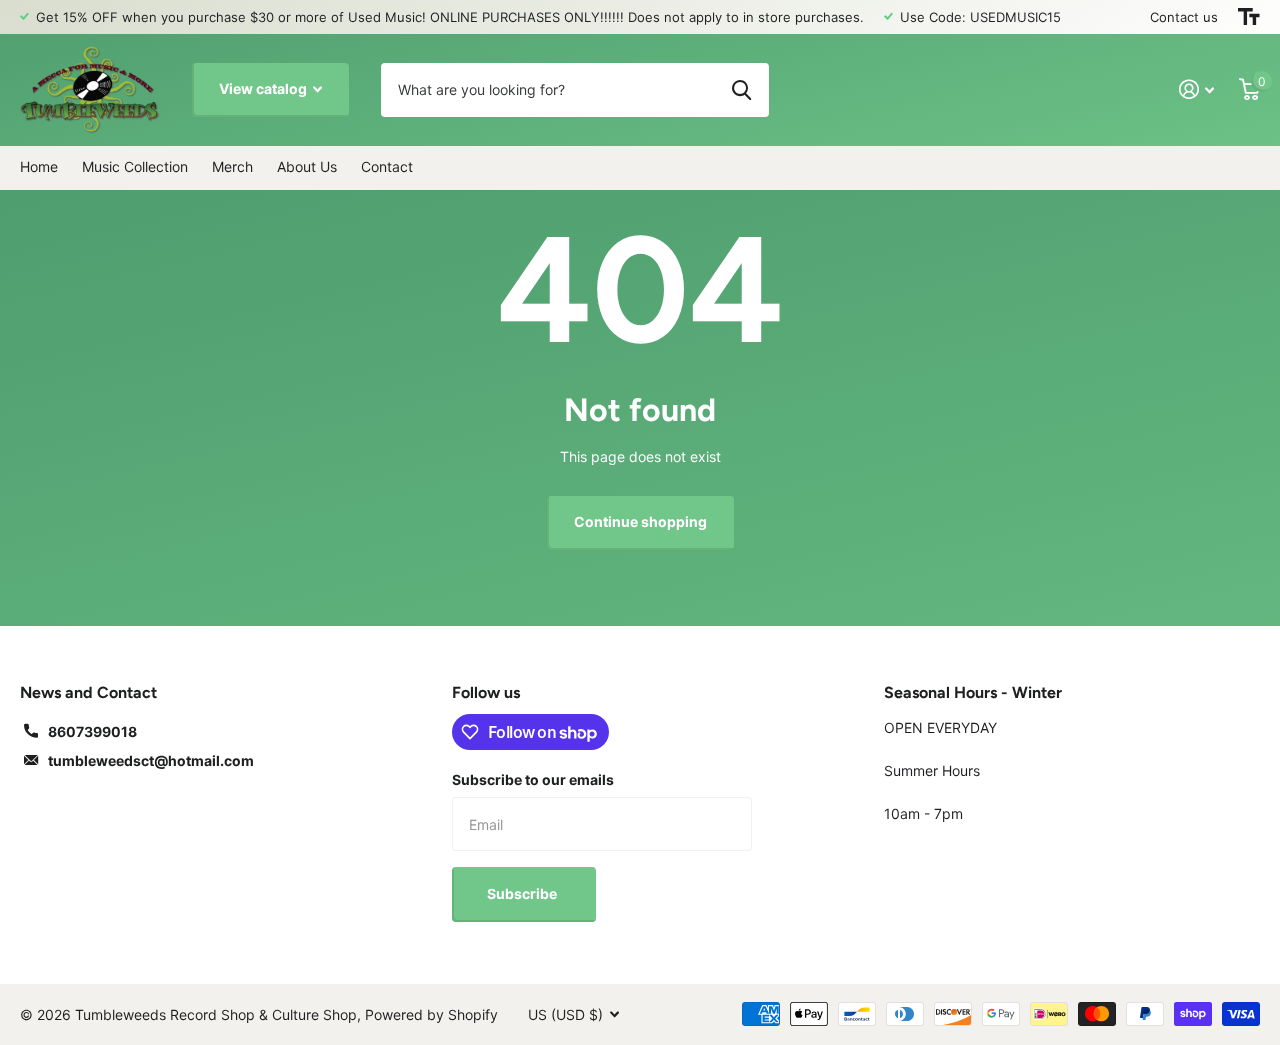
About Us (307, 166)
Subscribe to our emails (533, 779)
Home (39, 166)
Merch (232, 166)
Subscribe (523, 893)
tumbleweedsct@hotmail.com (151, 760)
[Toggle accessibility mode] (1249, 17)
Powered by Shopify (431, 1014)
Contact (387, 166)
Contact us (1184, 17)
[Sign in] (1197, 89)
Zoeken (741, 90)
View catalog (264, 88)
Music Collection (135, 166)
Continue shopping (640, 521)
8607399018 (92, 731)
